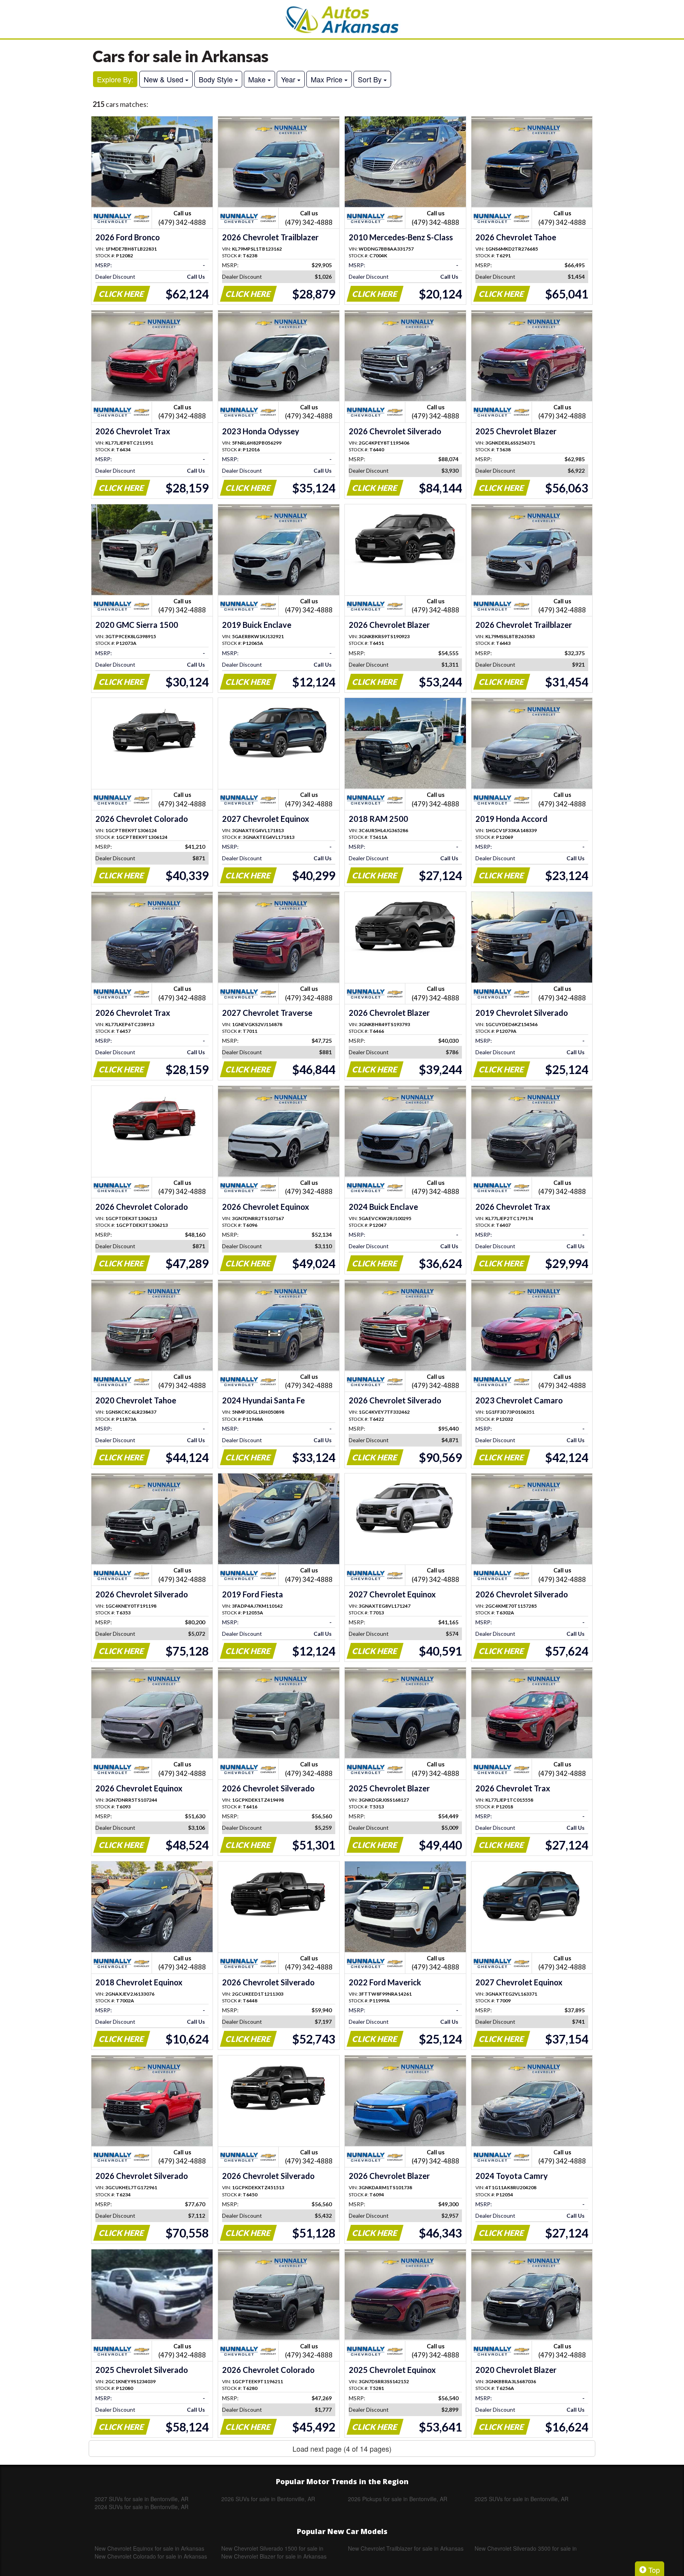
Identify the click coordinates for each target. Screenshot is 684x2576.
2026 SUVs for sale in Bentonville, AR (268, 2499)
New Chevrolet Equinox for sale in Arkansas (149, 2548)
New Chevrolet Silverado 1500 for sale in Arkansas (272, 2548)
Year (289, 79)
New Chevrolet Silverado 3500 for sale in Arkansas (526, 2548)
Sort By (371, 79)
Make (258, 79)
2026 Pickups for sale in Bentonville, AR (398, 2499)
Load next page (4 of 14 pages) (342, 2449)
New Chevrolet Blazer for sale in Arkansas (274, 2556)
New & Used (164, 79)
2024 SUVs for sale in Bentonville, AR (142, 2507)
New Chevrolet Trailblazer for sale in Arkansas (406, 2548)
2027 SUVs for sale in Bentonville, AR (142, 2499)
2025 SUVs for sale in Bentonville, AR (522, 2499)
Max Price (328, 79)
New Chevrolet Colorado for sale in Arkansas (151, 2556)
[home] (342, 19)
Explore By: (115, 79)
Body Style (217, 79)
